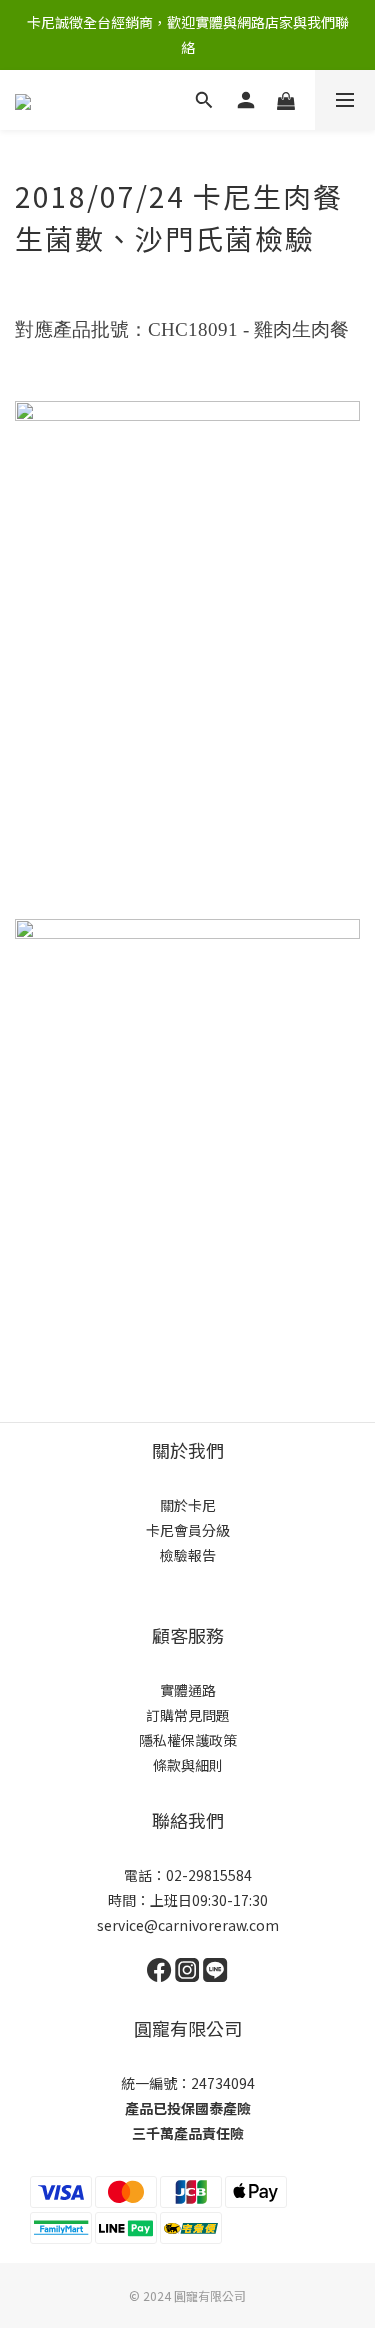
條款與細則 (188, 1765)
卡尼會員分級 (188, 1530)
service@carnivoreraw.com (188, 1925)
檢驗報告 (188, 1555)
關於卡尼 (188, 1505)
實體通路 (188, 1690)
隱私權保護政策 (188, 1740)
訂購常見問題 (188, 1715)
